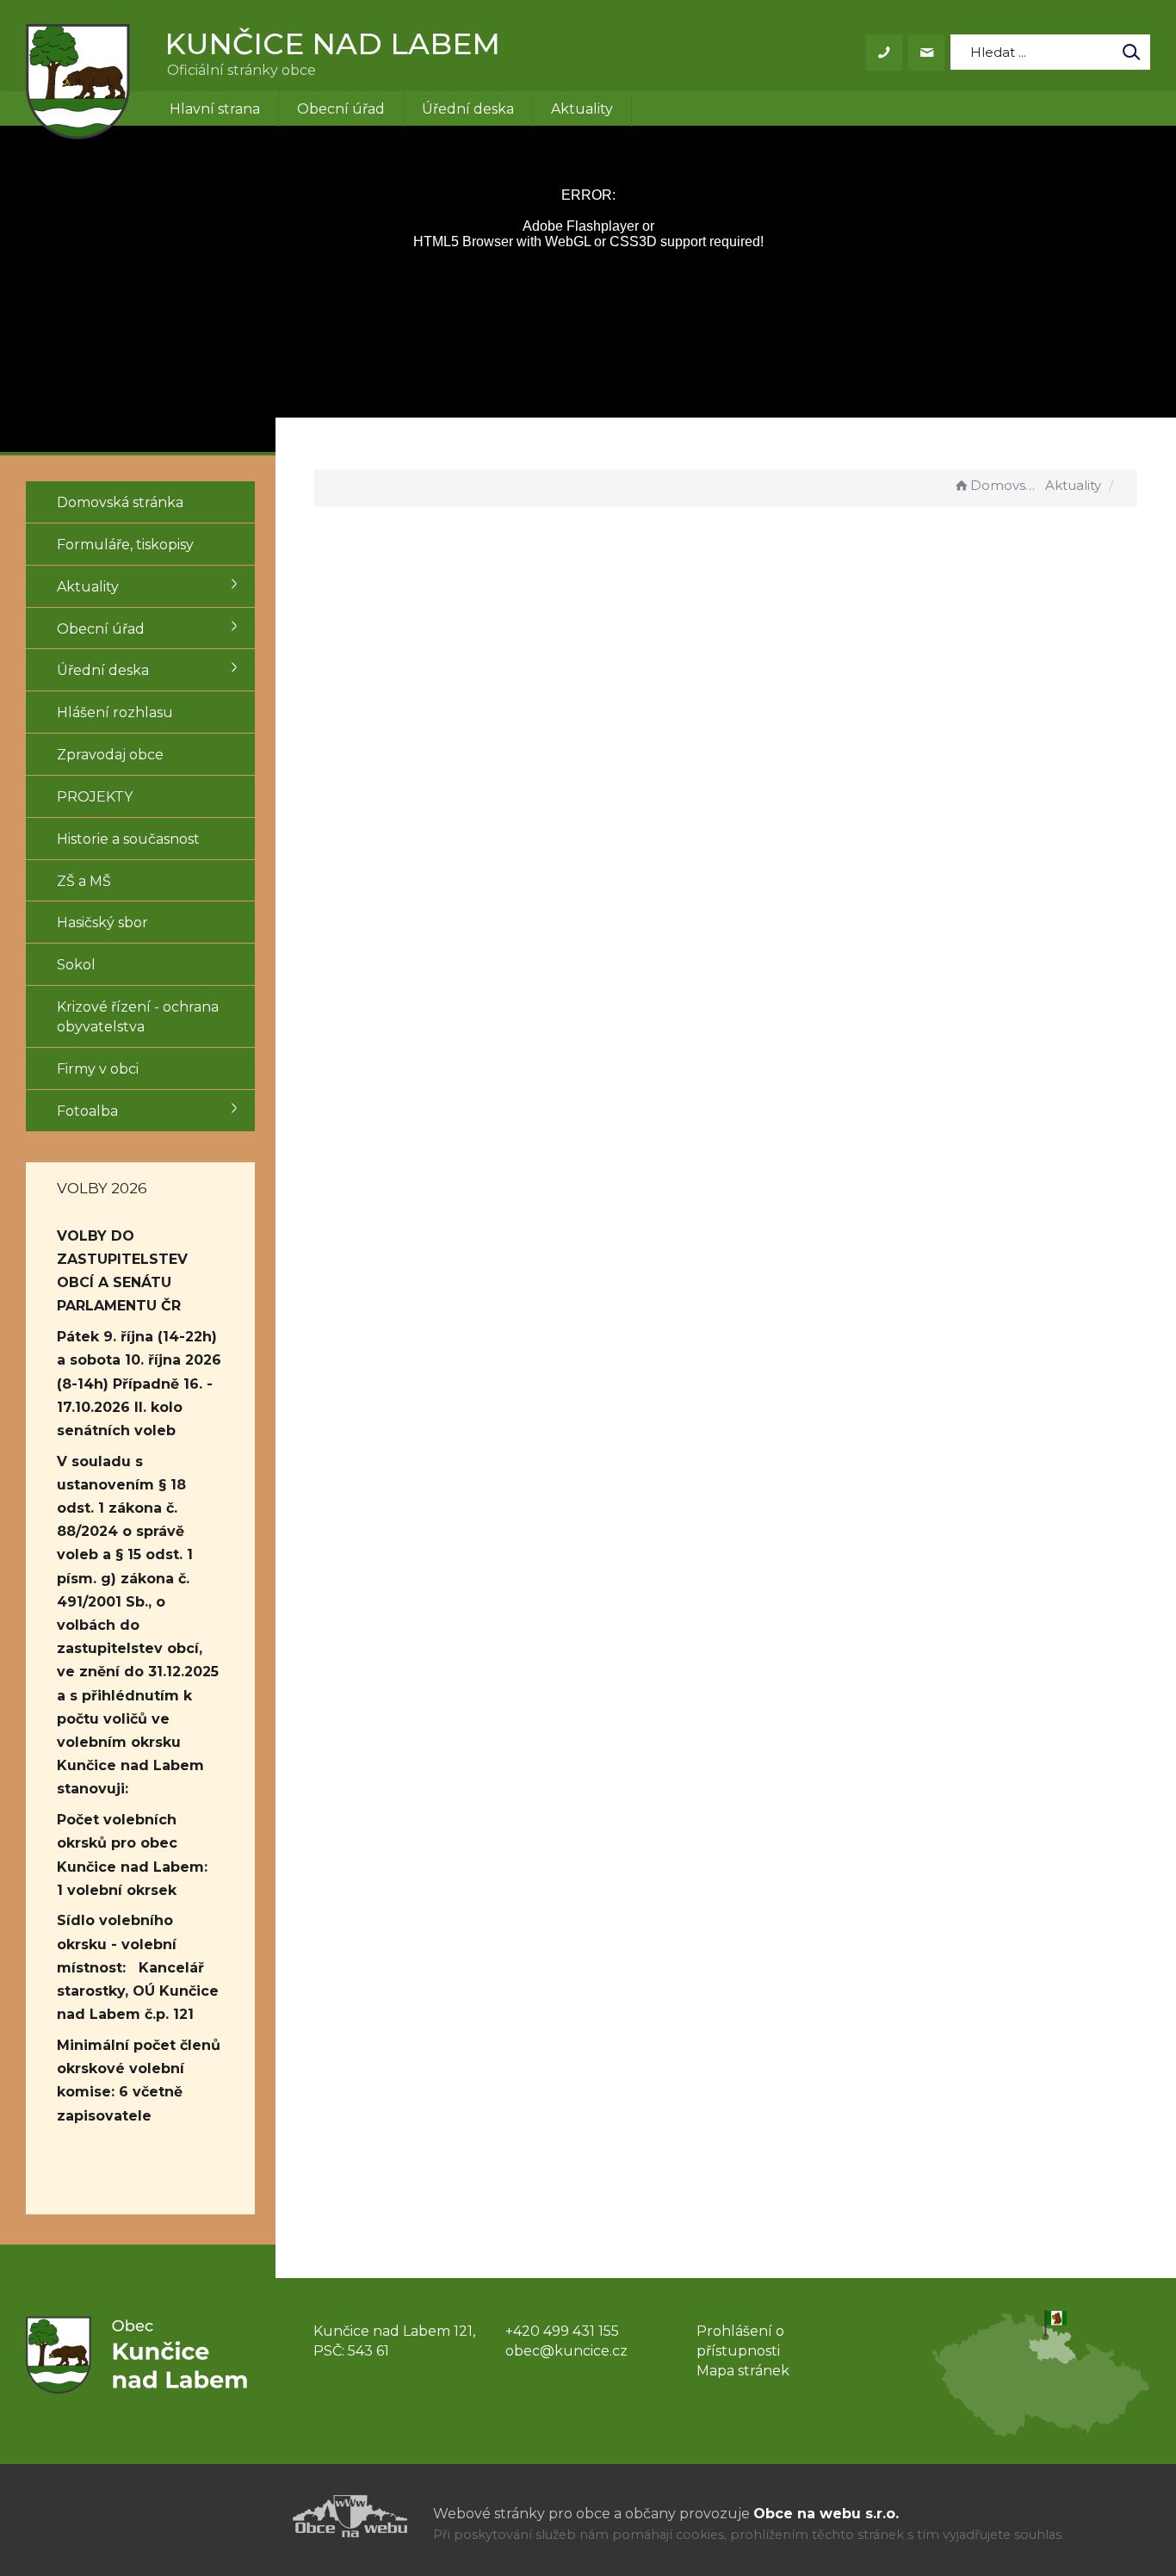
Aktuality (582, 109)
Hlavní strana (215, 109)
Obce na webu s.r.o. (826, 2514)
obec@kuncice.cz (566, 2351)
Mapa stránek (743, 2371)
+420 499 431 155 (562, 2331)
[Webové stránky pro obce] (252, 2516)
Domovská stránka (1006, 485)
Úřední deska (468, 109)
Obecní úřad (341, 109)
